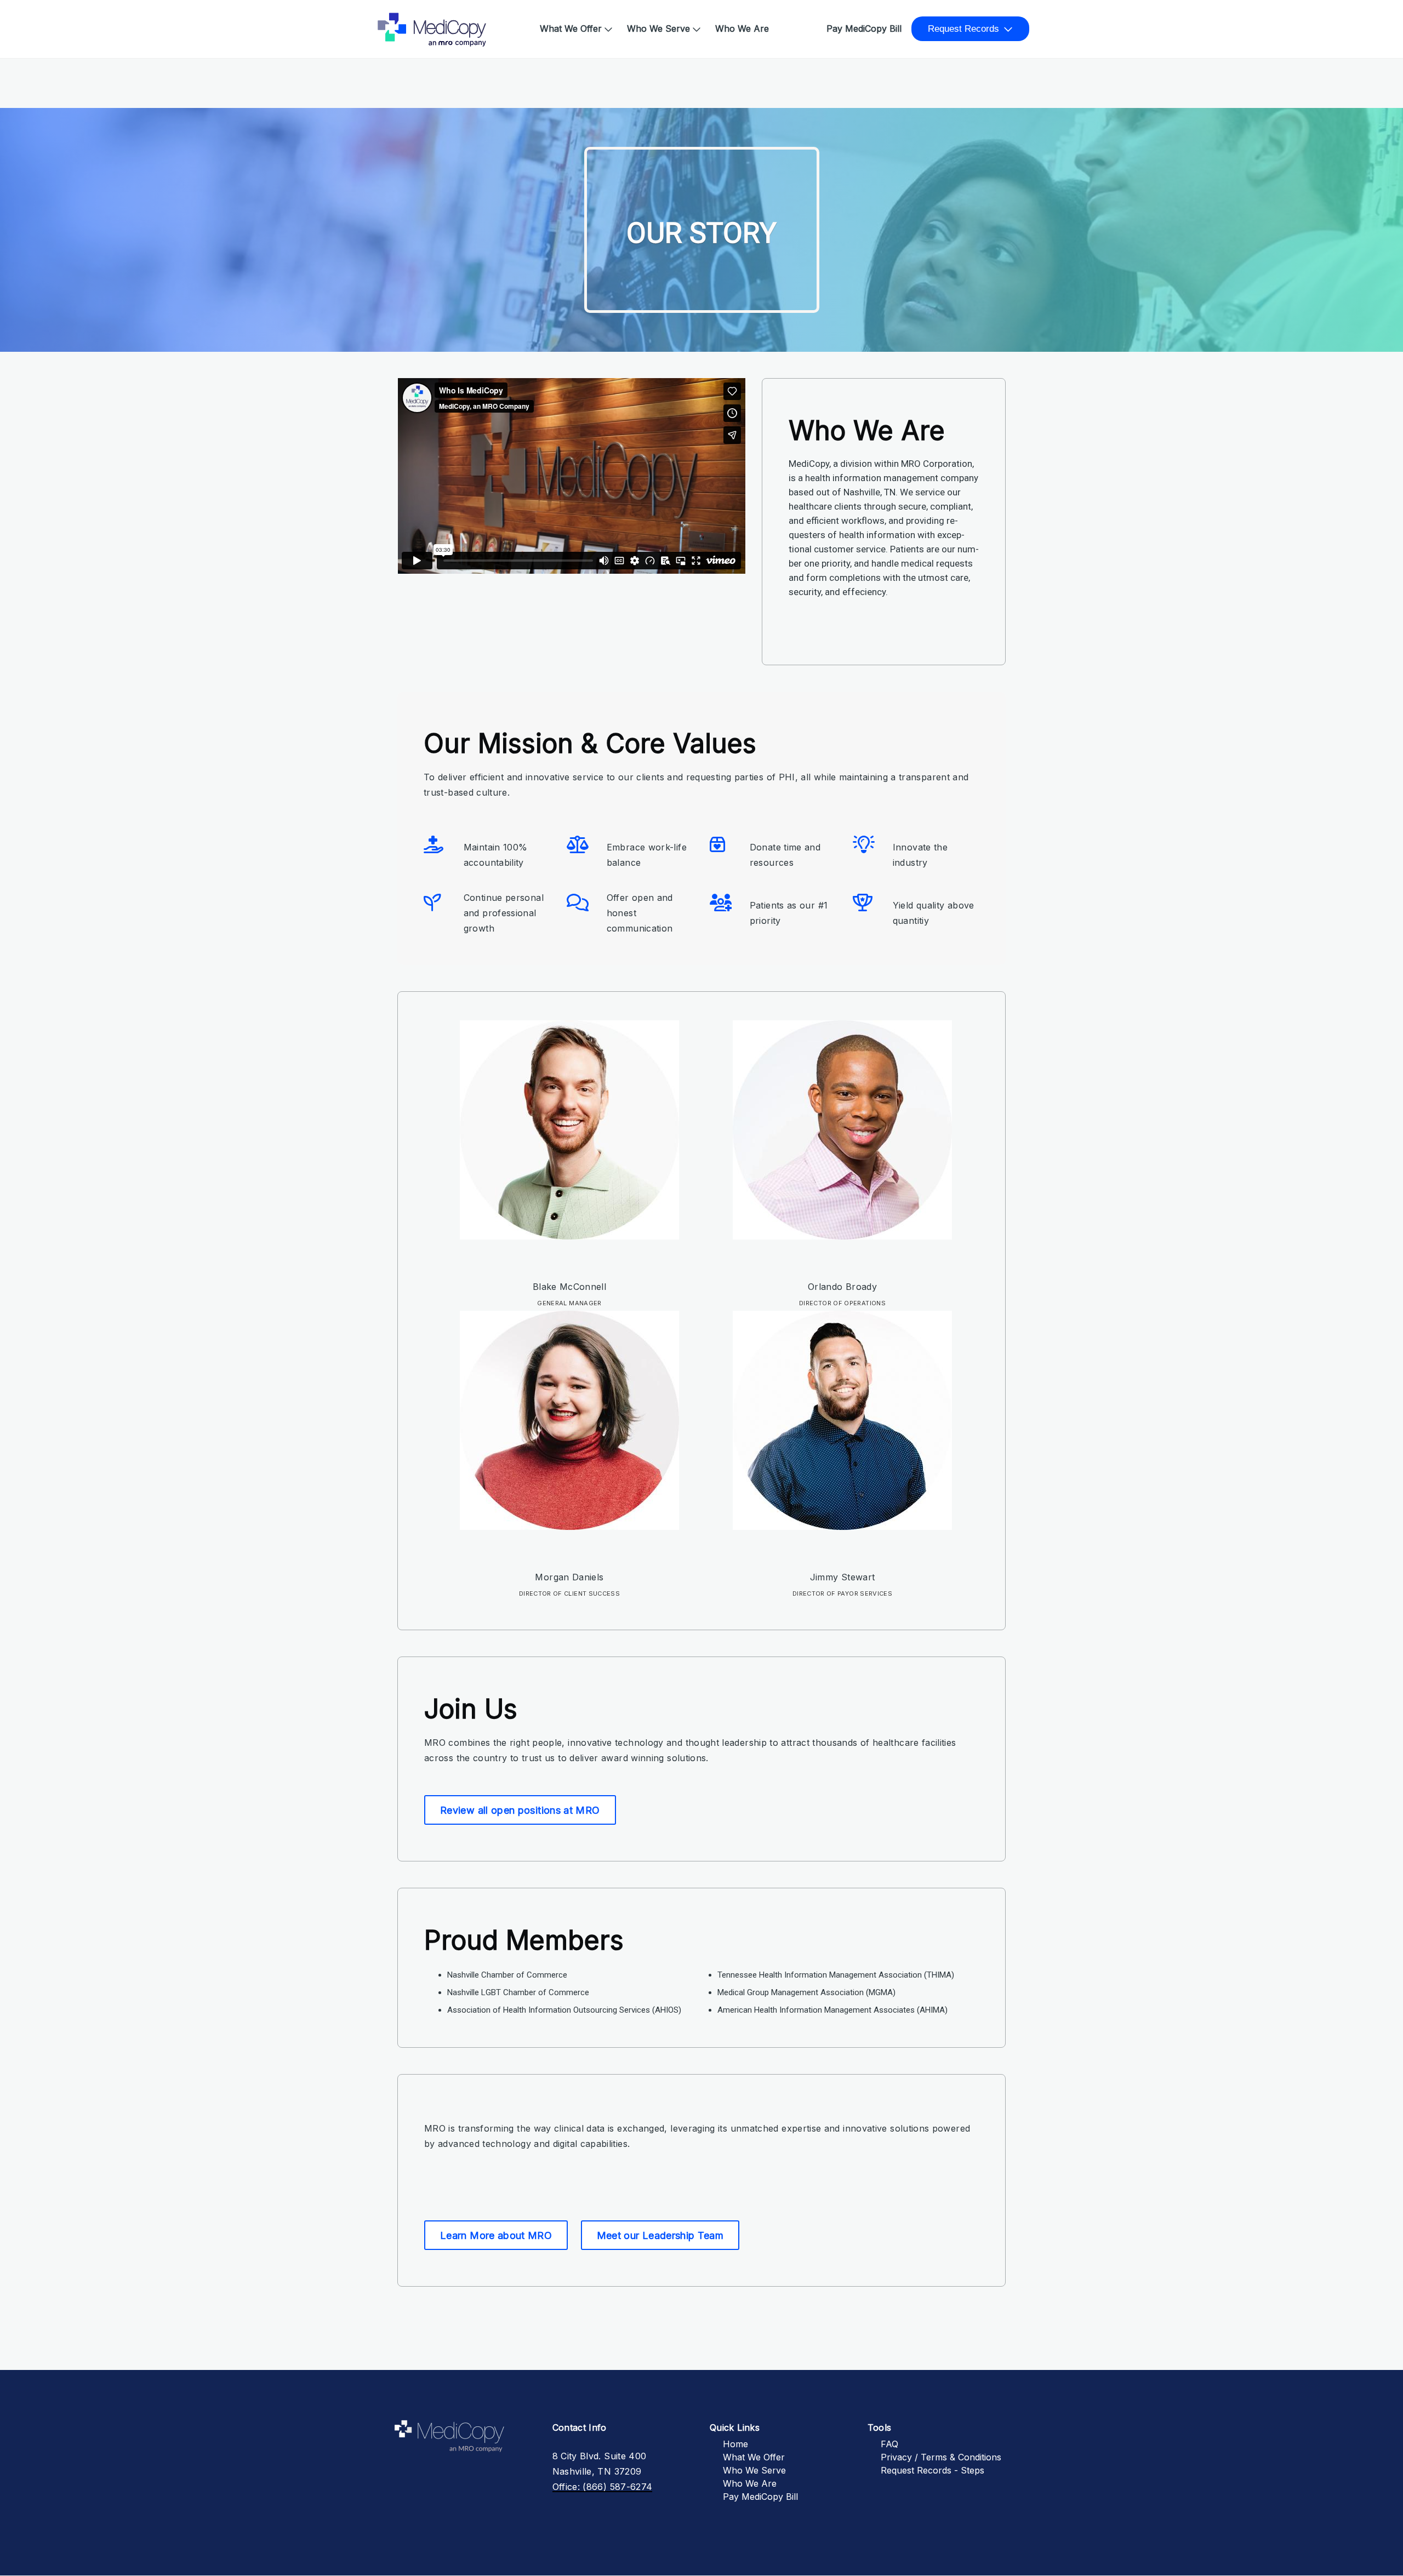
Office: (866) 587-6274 (603, 2487)
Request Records (963, 29)
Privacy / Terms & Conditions (941, 2457)
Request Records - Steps (933, 2470)
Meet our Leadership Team (660, 2235)
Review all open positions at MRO (520, 1810)
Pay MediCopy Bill (864, 28)
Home (394, 23)
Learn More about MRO (496, 2235)
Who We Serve (658, 28)
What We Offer (571, 28)
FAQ (889, 2444)
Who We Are (742, 28)
